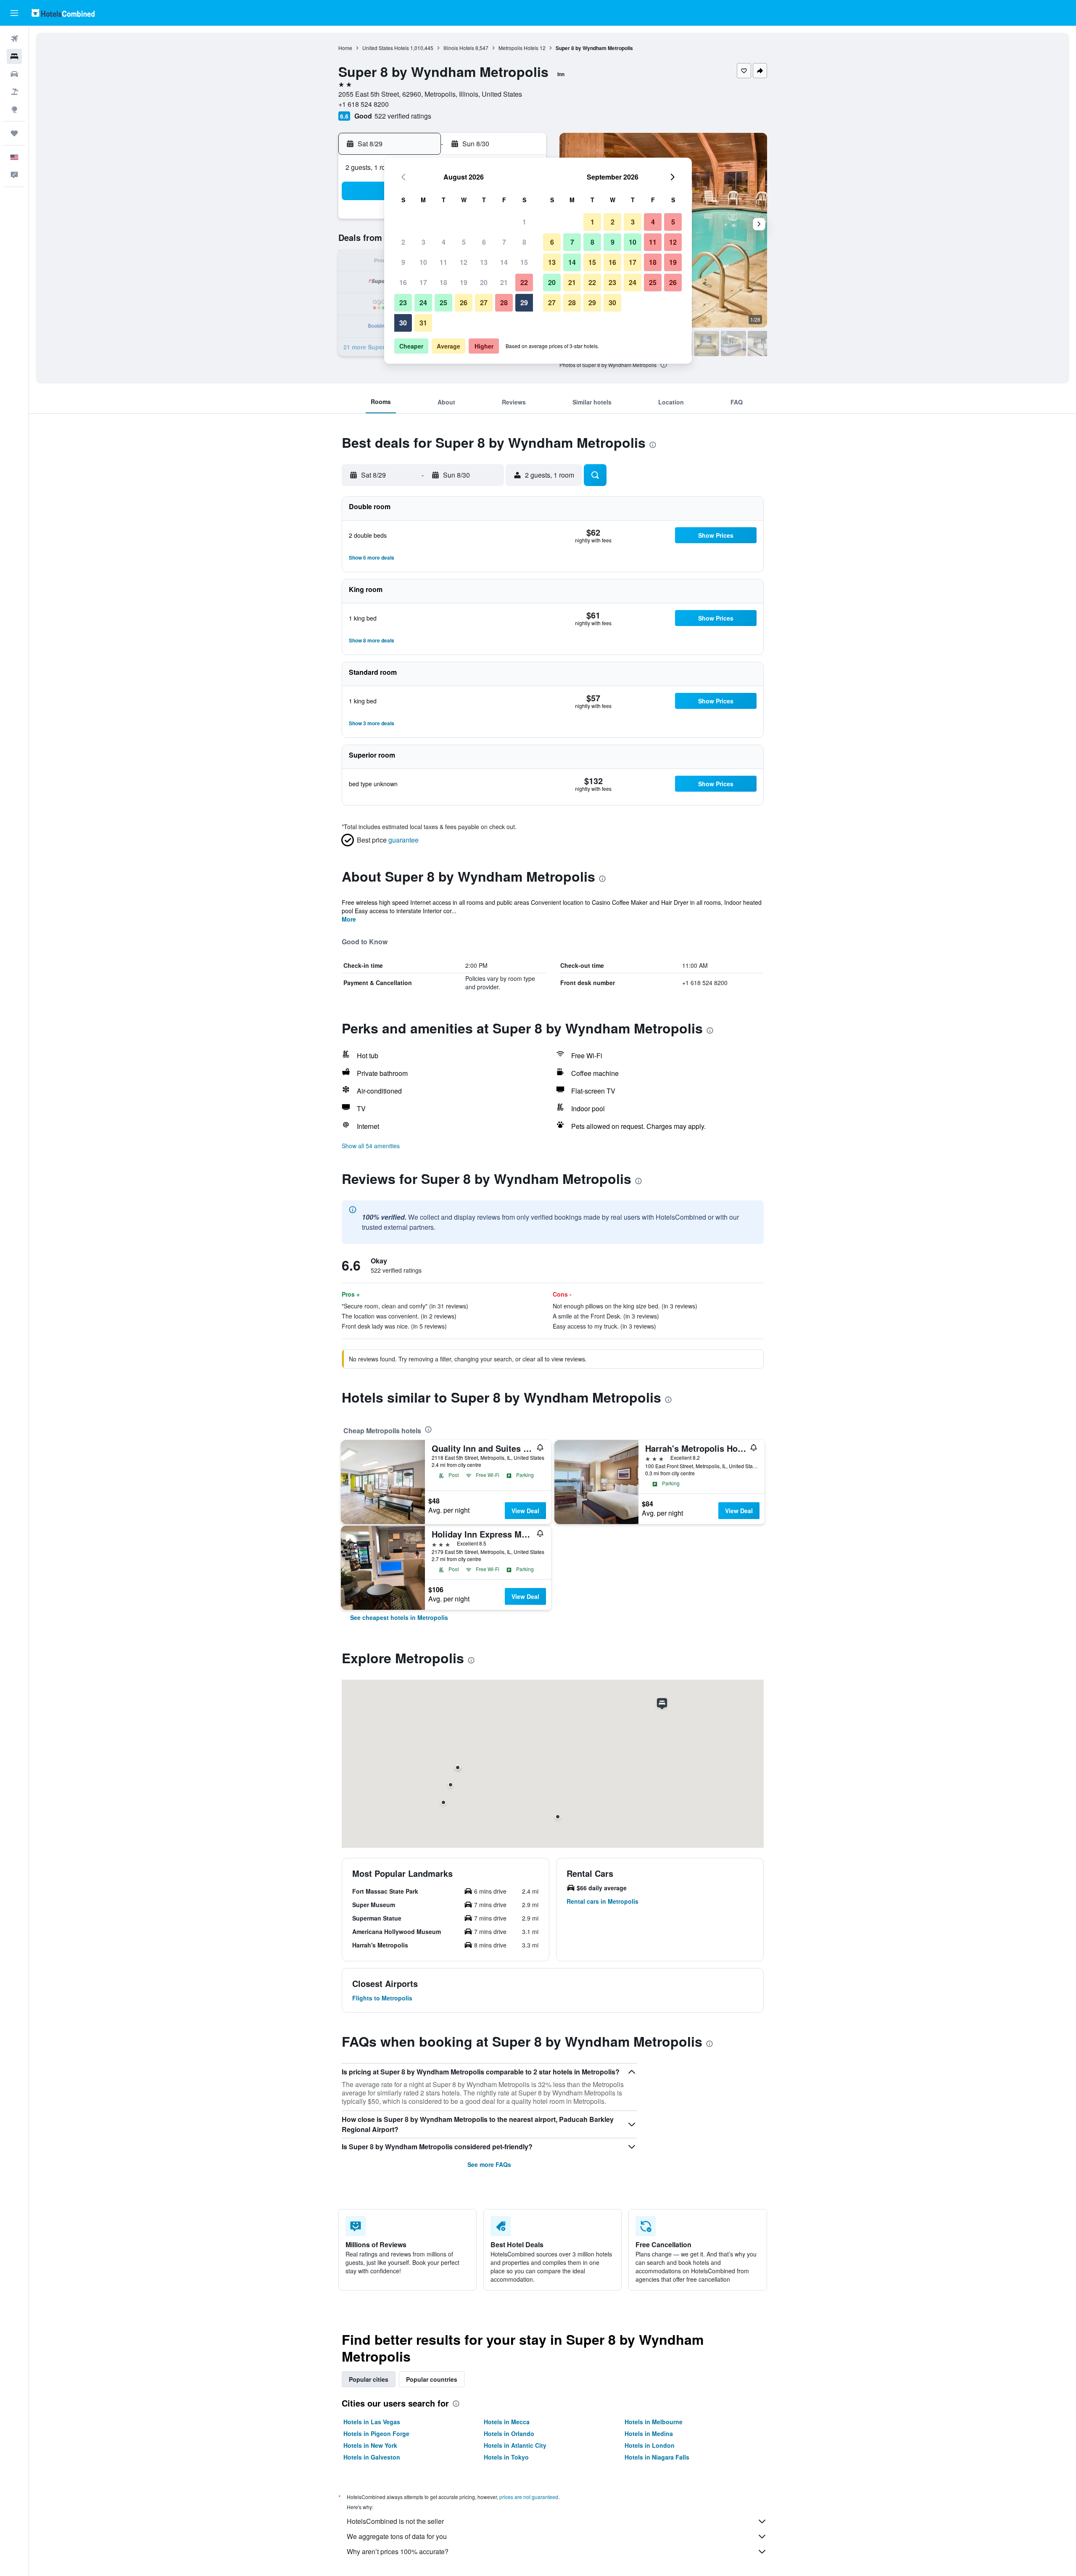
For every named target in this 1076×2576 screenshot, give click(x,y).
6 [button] (484, 242)
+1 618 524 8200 (364, 104)
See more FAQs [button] (489, 2164)
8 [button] (524, 242)
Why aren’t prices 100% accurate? (398, 2551)
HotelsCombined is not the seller (395, 2521)
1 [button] (524, 222)
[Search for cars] (14, 74)
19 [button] (464, 282)
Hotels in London (650, 2445)
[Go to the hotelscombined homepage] (63, 13)
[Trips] (14, 133)
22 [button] (524, 282)
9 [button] (403, 262)
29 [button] (524, 303)
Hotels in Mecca (507, 2422)
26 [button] (464, 303)
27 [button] (484, 303)
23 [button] (403, 303)
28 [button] (504, 303)
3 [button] (423, 242)
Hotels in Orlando (509, 2433)
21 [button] (504, 282)
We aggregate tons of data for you (397, 2536)
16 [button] (403, 282)
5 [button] (464, 242)
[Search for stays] (14, 56)
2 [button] (403, 242)
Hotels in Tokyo (506, 2457)
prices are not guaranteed (529, 2497)
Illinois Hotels (459, 48)
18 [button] (443, 282)
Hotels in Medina (649, 2433)
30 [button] (403, 323)
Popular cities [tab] (369, 2379)
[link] (399, 1617)
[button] (14, 13)
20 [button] (484, 282)
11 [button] (443, 262)
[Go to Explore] (14, 109)
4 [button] (444, 242)
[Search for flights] (14, 39)
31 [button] (423, 323)
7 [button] (504, 242)
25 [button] (443, 303)
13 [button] (484, 262)
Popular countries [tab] (432, 2379)
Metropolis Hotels (518, 48)
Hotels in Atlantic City (515, 2445)
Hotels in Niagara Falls (657, 2457)
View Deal (525, 1511)
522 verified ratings (403, 116)
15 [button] (524, 262)
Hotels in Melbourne (654, 2422)
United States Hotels (386, 48)
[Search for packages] (14, 92)
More (349, 919)
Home (345, 48)
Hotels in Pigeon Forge (376, 2433)
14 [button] (504, 262)
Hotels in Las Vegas (372, 2422)
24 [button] (423, 303)
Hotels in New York (370, 2445)
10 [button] (423, 262)
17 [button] (423, 282)
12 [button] (464, 262)
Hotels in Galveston (372, 2457)
